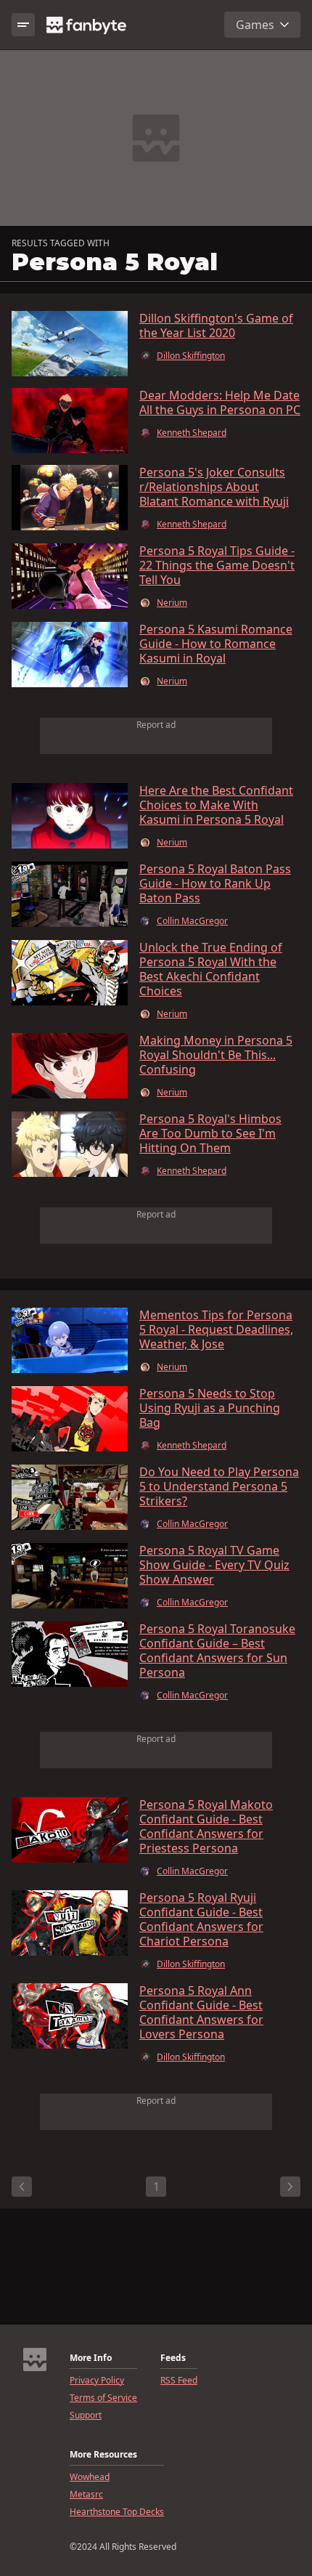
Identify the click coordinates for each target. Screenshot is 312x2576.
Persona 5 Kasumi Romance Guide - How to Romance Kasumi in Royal (216, 644)
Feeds (173, 2358)
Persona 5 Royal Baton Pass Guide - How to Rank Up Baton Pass (215, 883)
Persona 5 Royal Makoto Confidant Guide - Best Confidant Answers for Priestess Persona (206, 1826)
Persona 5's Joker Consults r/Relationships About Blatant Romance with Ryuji (214, 487)
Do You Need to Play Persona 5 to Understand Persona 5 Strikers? (219, 1486)
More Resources (103, 2455)
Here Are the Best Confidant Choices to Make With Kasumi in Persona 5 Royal (216, 805)
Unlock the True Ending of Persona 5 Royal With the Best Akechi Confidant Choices (211, 969)
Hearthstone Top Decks (117, 2512)
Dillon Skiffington (191, 356)
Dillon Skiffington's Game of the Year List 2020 (216, 325)
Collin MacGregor (192, 921)
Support (86, 2415)
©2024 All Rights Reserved (123, 2547)
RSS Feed (179, 2381)
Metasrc (86, 2495)
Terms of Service (103, 2398)
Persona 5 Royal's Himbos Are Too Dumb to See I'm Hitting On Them (210, 1133)
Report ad (156, 725)
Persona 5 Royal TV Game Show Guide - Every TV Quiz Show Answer (214, 1565)
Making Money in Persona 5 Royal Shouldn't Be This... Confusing (216, 1055)
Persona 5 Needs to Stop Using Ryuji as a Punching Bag (210, 1408)
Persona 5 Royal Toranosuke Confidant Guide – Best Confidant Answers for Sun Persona (217, 1650)
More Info (91, 2358)
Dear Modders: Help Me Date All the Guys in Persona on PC (220, 402)
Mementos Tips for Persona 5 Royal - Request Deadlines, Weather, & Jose (216, 1329)
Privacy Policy (97, 2381)
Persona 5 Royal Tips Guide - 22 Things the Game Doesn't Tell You (217, 565)
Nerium (172, 603)
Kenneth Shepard (192, 433)
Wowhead (90, 2477)
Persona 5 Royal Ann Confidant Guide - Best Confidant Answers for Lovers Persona (201, 2012)
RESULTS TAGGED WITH (61, 243)
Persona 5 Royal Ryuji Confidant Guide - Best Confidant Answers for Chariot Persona (201, 1919)
